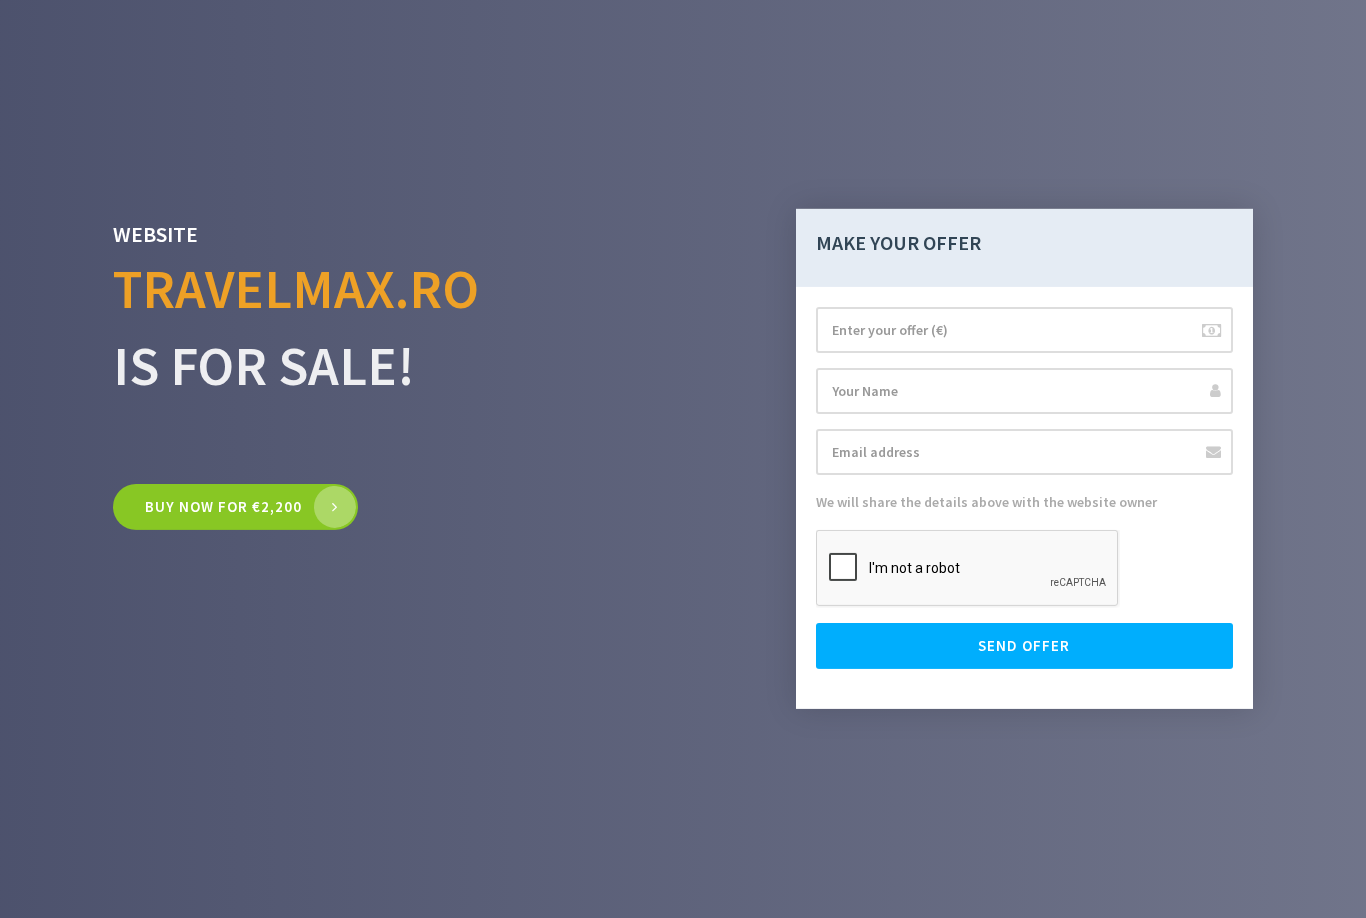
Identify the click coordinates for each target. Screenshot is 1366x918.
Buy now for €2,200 (223, 506)
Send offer (1024, 645)
